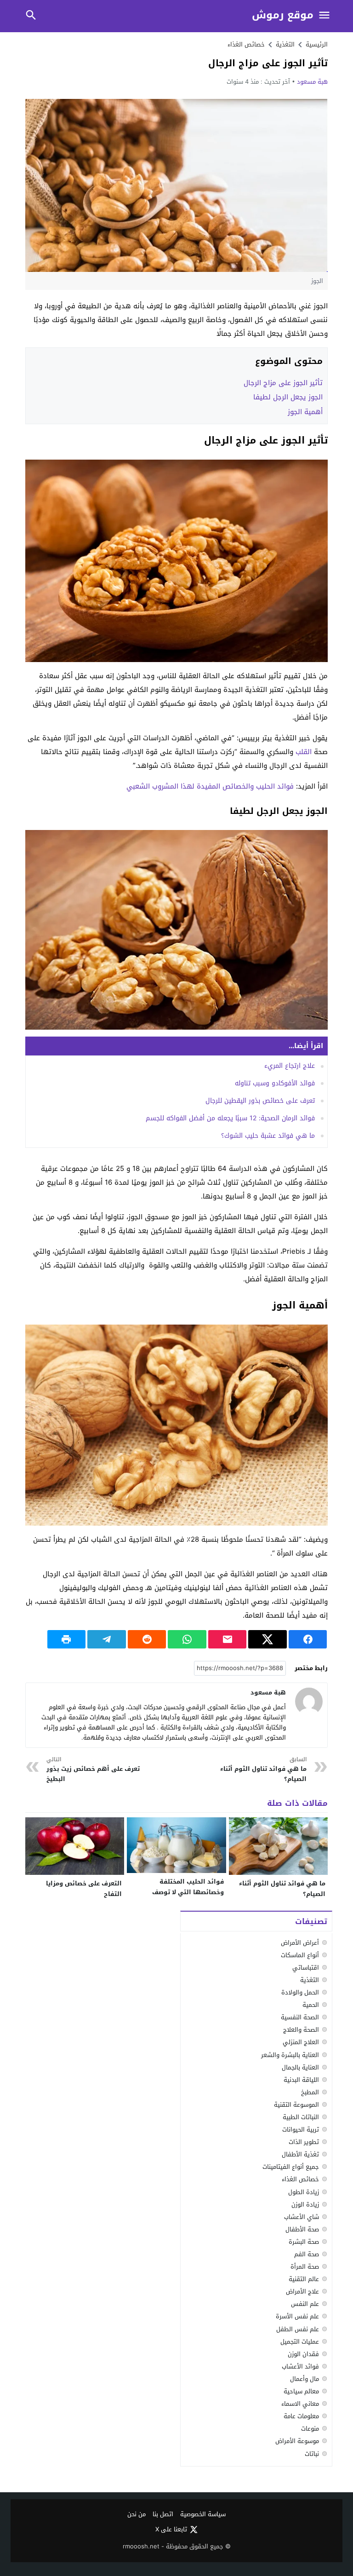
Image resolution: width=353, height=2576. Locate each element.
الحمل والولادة (300, 1992)
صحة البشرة (304, 2242)
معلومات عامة (301, 2416)
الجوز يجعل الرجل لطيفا (288, 397)
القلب (304, 752)
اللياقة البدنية (301, 2080)
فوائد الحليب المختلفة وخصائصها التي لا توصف (188, 1887)
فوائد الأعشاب (300, 2366)
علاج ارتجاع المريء (290, 1066)
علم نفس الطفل (298, 2329)
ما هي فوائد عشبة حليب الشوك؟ (268, 1136)
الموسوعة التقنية (296, 2105)
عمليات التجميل (300, 2342)
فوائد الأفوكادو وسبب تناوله (275, 1083)
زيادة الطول (304, 2192)
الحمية (311, 2005)
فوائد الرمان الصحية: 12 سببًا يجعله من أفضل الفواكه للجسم (230, 1118)
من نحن (137, 2515)
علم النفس (305, 2304)
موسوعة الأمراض (297, 2441)
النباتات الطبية (301, 2117)
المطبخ (310, 2092)
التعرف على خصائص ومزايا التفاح (84, 1889)
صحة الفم (307, 2254)
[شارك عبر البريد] (228, 1639)
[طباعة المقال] (67, 1639)
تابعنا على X (171, 2530)
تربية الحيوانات (301, 2129)
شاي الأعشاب (302, 2217)
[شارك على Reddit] (147, 1639)
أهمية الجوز (305, 412)
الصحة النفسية (300, 2017)
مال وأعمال (305, 2379)
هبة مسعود (312, 82)
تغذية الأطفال (300, 2154)
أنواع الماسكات (300, 1955)
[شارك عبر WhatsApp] (187, 1639)
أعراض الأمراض (300, 1943)
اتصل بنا (163, 2515)
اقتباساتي (306, 1968)
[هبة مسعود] (309, 1701)
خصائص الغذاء (246, 44)
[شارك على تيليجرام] (107, 1639)
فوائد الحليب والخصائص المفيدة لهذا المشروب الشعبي (210, 786)
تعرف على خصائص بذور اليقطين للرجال (260, 1101)
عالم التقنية (304, 2279)
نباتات (312, 2454)
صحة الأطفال (302, 2229)
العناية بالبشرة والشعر (290, 2055)
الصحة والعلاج (301, 2030)
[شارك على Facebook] (308, 1639)
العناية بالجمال (300, 2067)
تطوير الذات (304, 2142)
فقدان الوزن (303, 2354)
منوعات (310, 2429)
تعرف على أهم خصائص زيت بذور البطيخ (93, 1770)
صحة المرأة (305, 2267)
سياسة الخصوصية (203, 2515)
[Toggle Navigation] (325, 16)
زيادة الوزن (305, 2204)
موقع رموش (283, 15)
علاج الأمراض (302, 2291)
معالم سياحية (301, 2391)
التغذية (310, 1980)
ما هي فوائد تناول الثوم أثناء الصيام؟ (263, 1770)
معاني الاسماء (300, 2404)
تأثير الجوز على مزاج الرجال (283, 383)
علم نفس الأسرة (297, 2316)
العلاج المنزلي (301, 2042)
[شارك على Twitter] (268, 1639)
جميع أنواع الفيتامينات (291, 2167)
